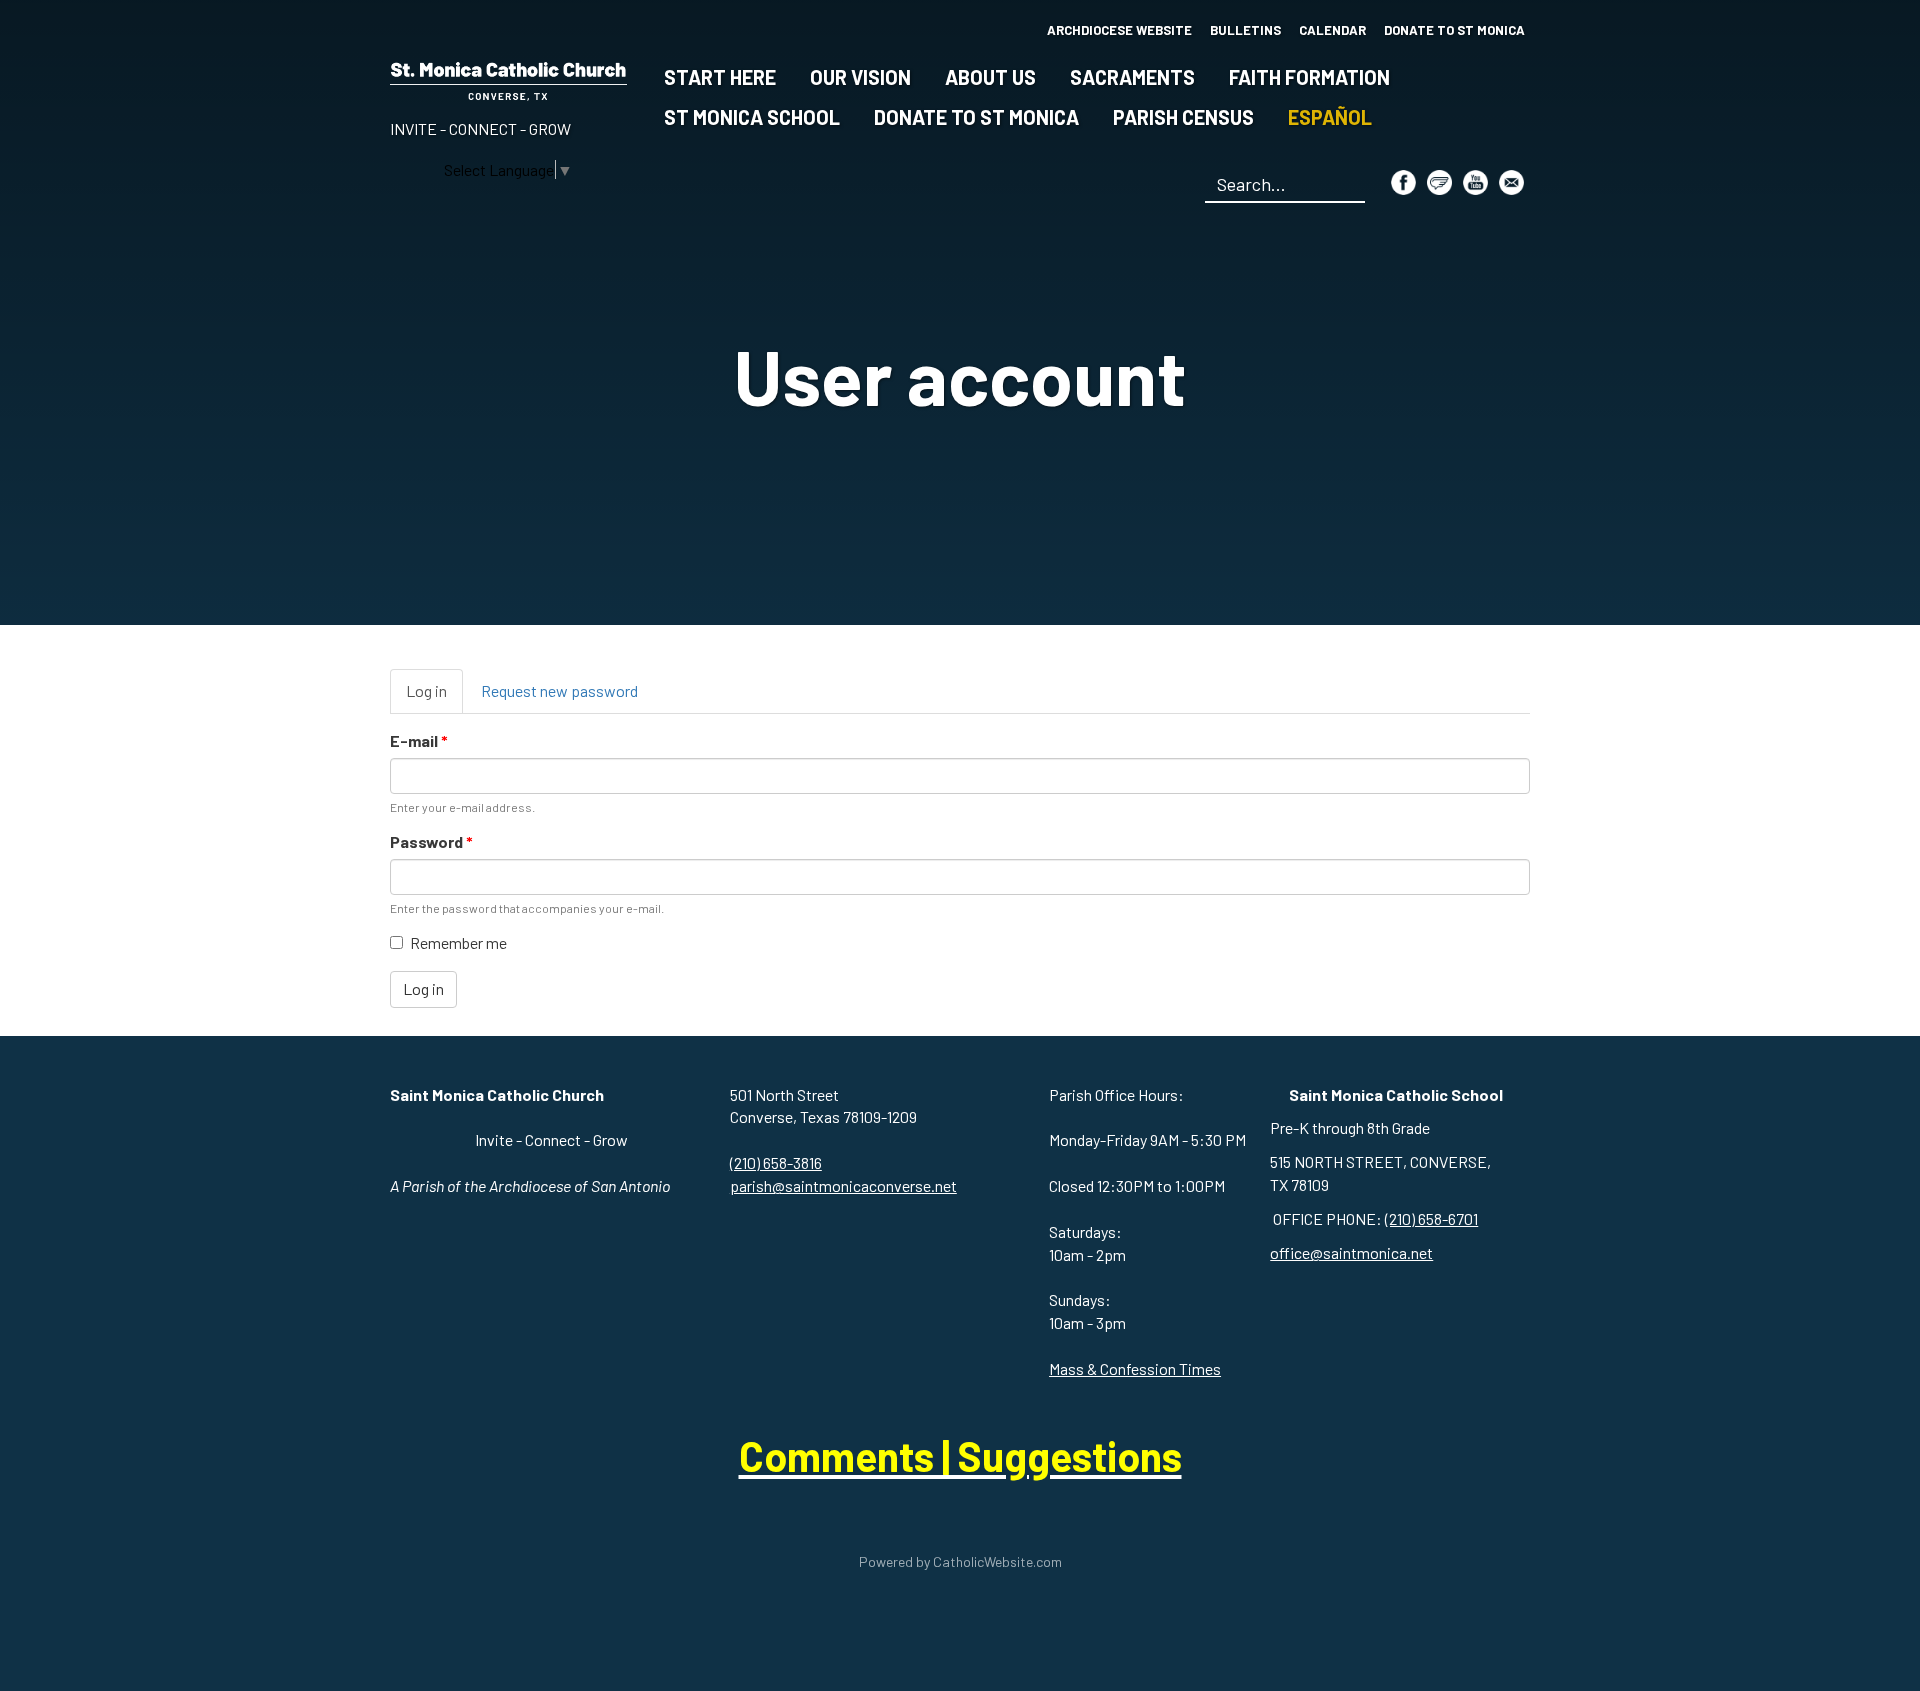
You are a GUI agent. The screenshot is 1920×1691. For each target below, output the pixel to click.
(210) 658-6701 (1431, 1218)
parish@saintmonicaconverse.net (843, 1185)
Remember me (458, 942)
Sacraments (1132, 77)
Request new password (559, 690)
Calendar (1332, 30)
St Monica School (752, 117)
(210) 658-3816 (776, 1162)
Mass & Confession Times (1135, 1368)
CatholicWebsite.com (997, 1561)
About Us (990, 77)
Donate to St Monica (976, 117)
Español (1330, 117)
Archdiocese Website (1119, 30)
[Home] (508, 77)
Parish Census (1183, 117)
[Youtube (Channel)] (1475, 182)
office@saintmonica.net (1351, 1252)
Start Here (720, 77)
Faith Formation (1309, 77)
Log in (434, 697)
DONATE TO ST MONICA (1454, 30)
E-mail (419, 740)
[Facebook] (1403, 182)
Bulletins (1245, 30)
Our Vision (860, 77)
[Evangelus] (1439, 182)
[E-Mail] (1511, 182)
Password (431, 841)
